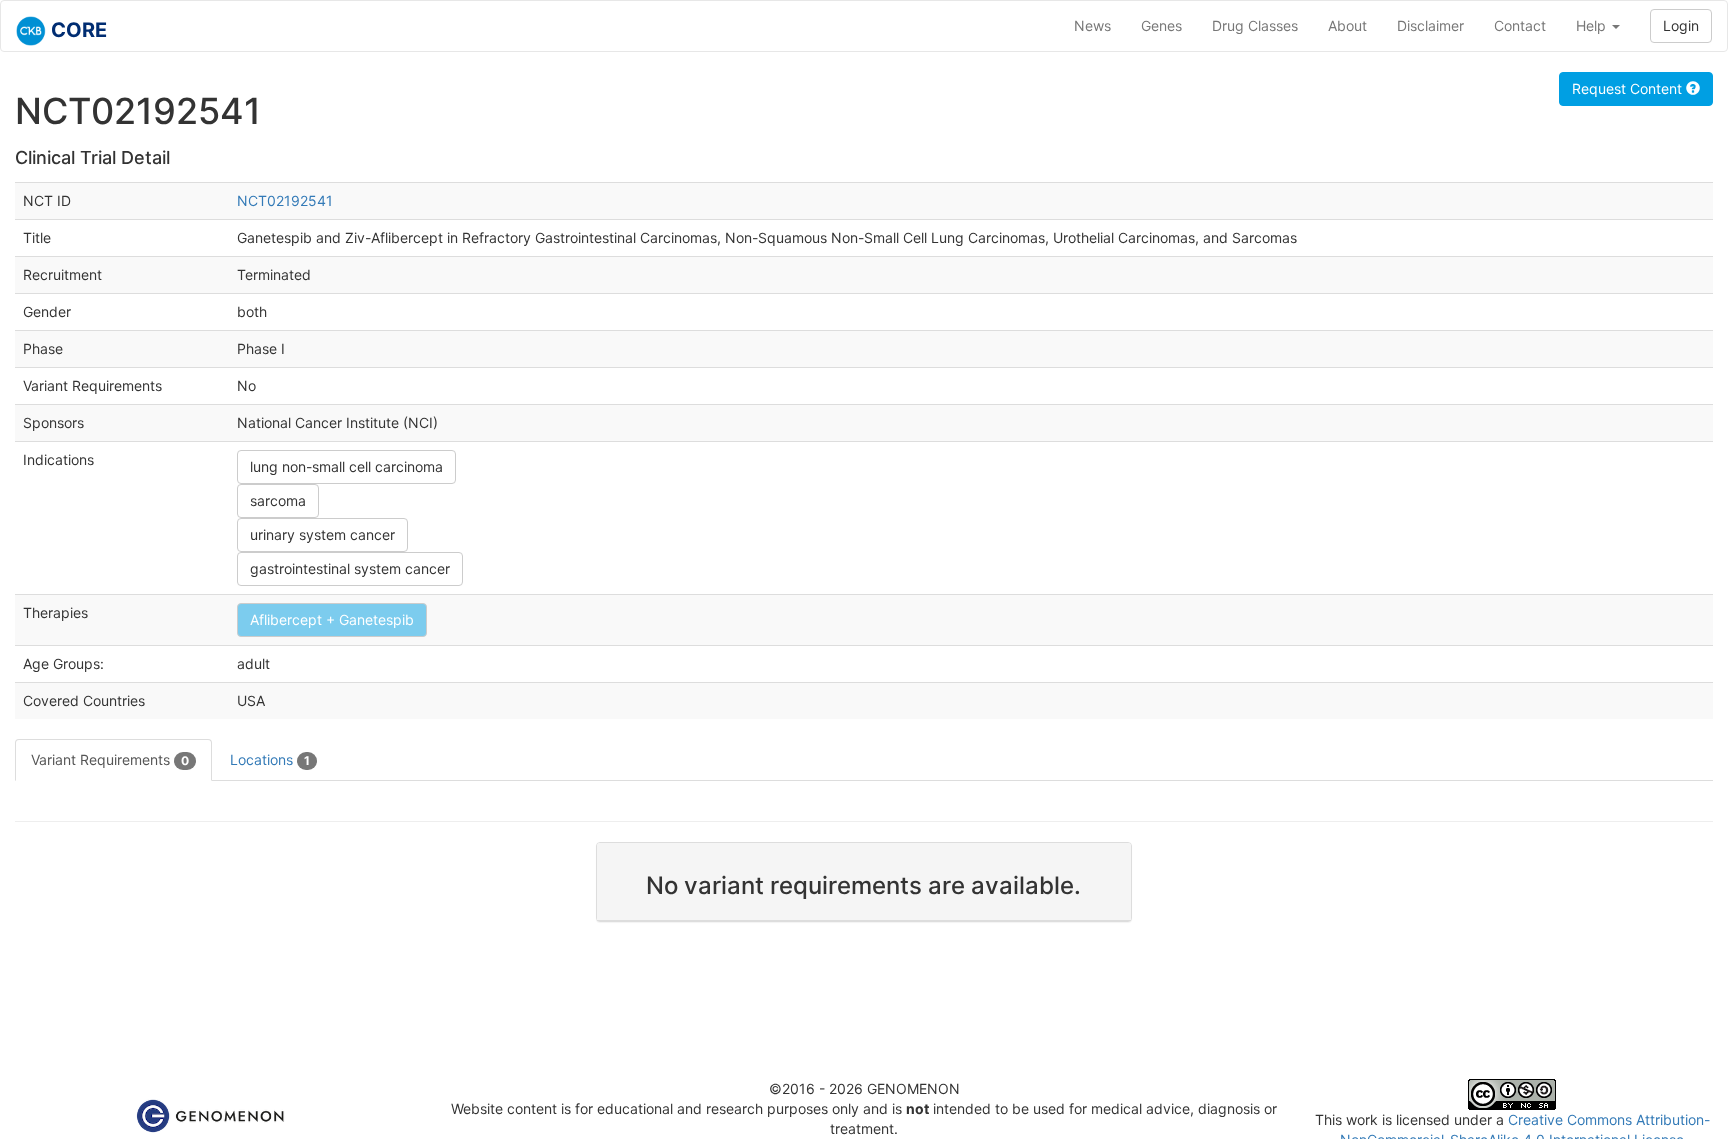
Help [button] (1593, 25)
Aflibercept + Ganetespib (332, 619)
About (1347, 25)
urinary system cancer (322, 534)
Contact (1520, 25)
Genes (1161, 25)
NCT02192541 (285, 200)
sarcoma (278, 500)
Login (1681, 25)
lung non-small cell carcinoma (346, 466)
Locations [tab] (270, 759)
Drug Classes (1255, 25)
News (1092, 25)
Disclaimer (1430, 25)
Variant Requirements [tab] (110, 759)
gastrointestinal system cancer (350, 568)
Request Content (1629, 88)
